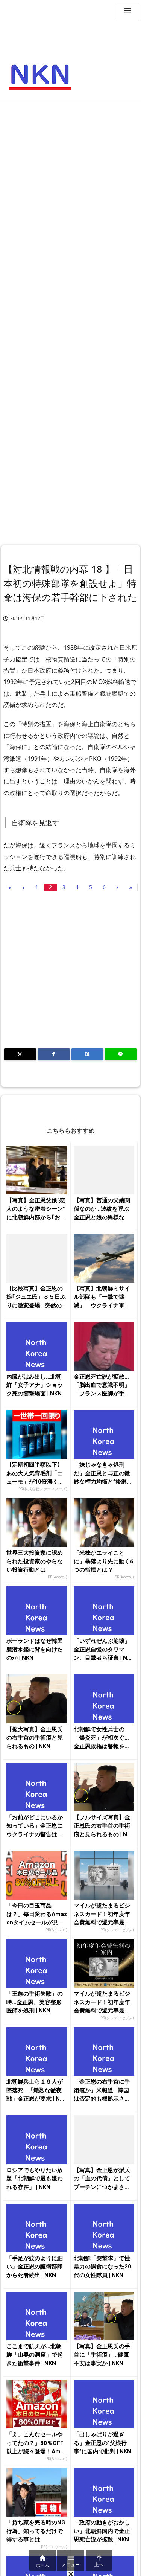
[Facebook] (54, 1054)
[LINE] (121, 1054)
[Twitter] (20, 1054)
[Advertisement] (70, 178)
